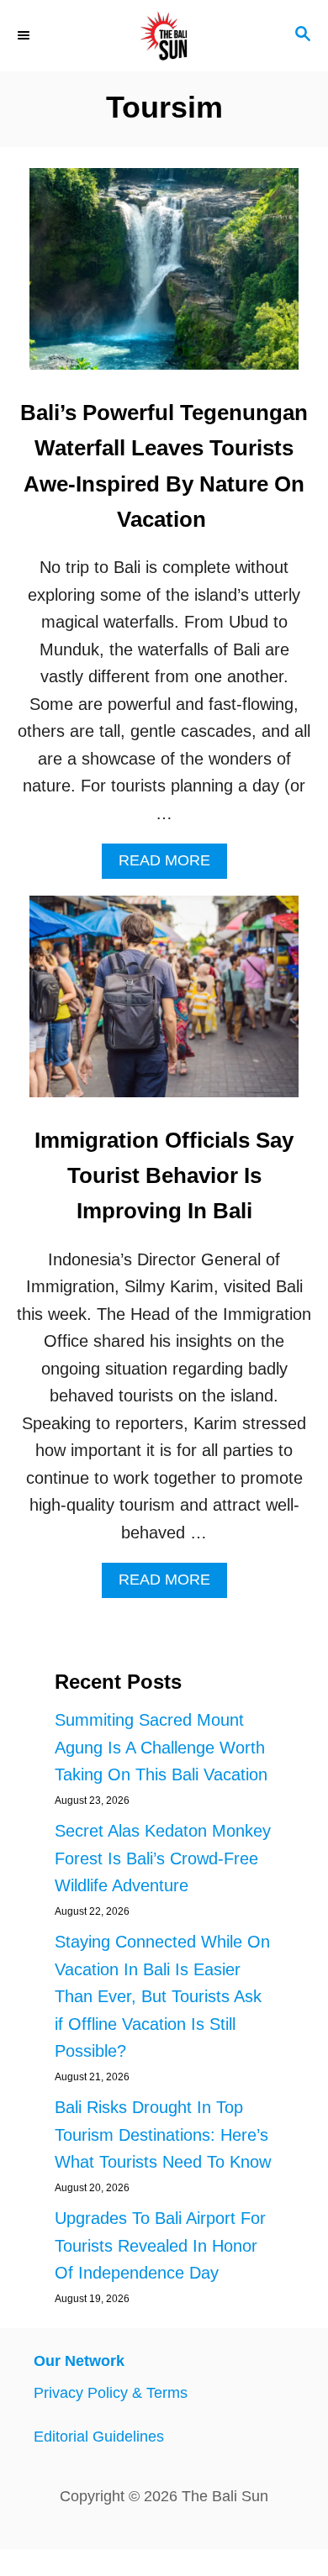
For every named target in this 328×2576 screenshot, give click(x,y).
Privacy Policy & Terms (111, 2393)
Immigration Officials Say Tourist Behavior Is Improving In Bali (164, 1176)
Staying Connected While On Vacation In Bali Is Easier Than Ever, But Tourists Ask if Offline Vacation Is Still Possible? (162, 1996)
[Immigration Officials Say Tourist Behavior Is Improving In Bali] (164, 1005)
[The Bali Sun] (164, 36)
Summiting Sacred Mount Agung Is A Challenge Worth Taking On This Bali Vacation (161, 1747)
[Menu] (25, 35)
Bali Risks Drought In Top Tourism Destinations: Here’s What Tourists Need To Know (163, 2134)
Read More (173, 865)
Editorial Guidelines (99, 2437)
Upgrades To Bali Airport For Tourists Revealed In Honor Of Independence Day (160, 2245)
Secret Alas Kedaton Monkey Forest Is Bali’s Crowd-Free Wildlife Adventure (163, 1858)
